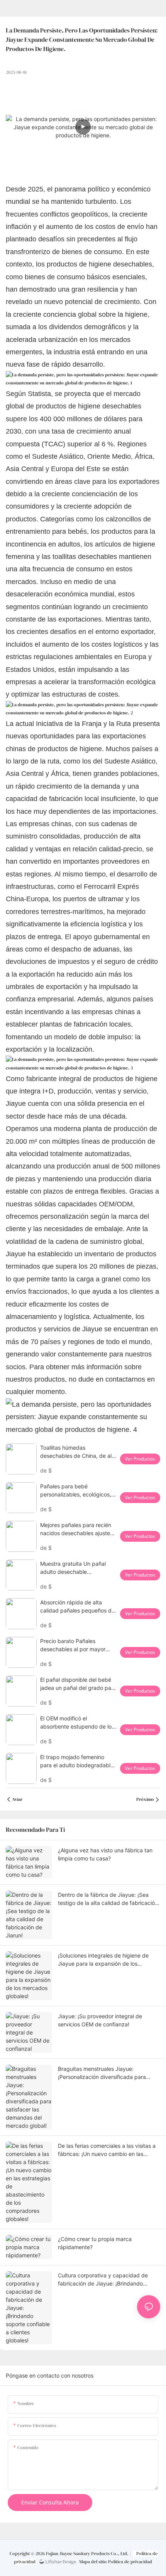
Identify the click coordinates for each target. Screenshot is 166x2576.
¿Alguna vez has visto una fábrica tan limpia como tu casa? (105, 1854)
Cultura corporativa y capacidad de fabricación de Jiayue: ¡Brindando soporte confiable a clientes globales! (105, 2280)
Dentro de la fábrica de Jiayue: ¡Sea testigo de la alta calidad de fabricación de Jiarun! (108, 1899)
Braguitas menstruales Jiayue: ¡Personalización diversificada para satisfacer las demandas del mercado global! (105, 2073)
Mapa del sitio (93, 2562)
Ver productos (140, 1459)
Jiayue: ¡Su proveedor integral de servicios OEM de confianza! (100, 2020)
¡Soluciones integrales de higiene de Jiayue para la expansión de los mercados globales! (103, 1960)
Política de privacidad (130, 2562)
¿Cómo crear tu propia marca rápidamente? (95, 2243)
